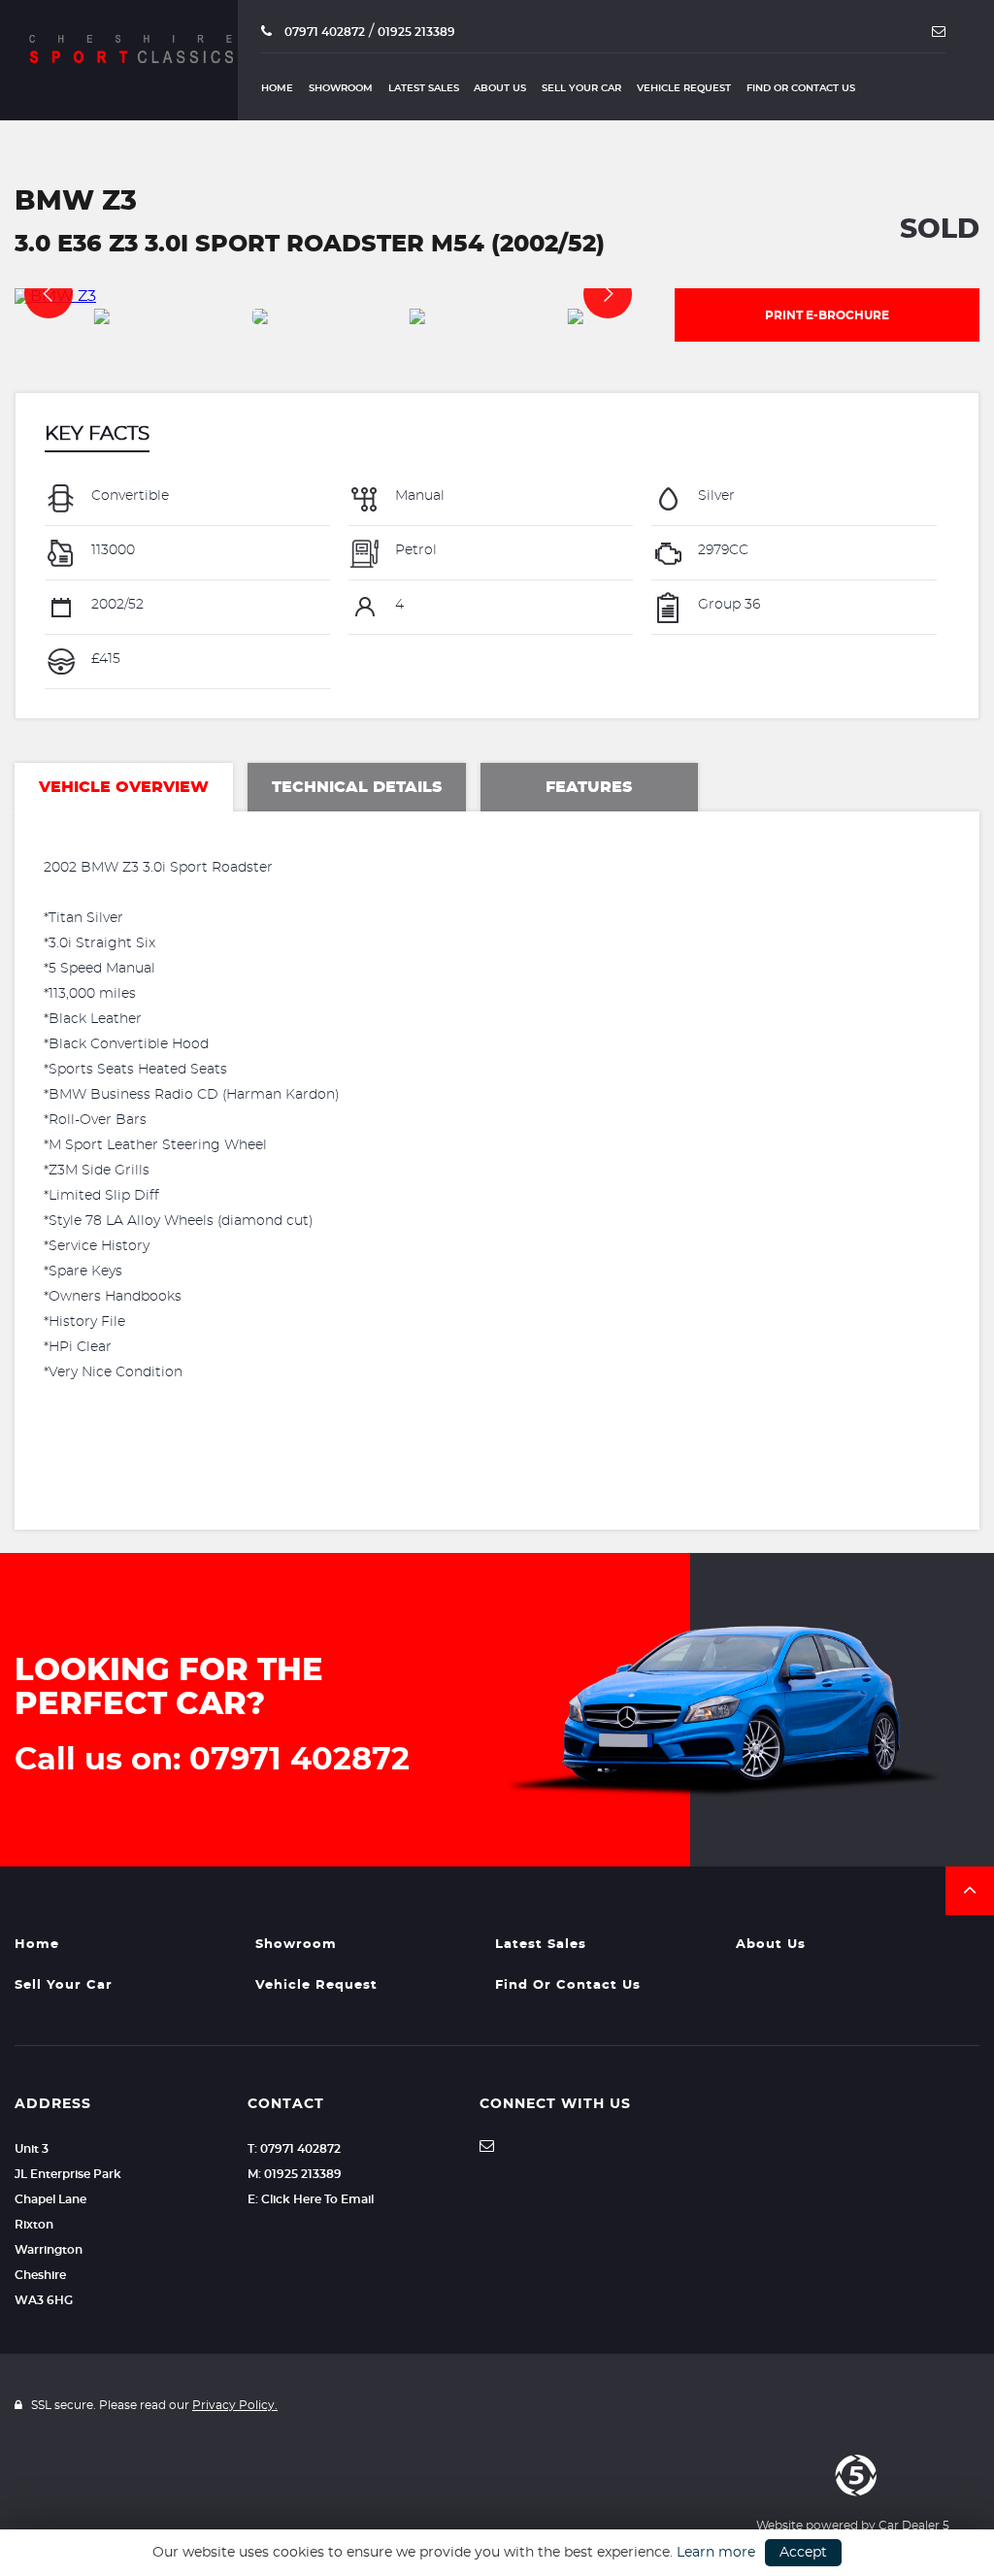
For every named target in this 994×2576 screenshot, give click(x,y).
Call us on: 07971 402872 (212, 1760)
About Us (500, 88)
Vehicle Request (684, 88)
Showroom (341, 88)
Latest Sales (424, 88)
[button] (970, 1891)
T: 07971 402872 (294, 2149)
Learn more (716, 2553)
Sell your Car (581, 88)
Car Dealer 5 (914, 2526)
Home (277, 88)
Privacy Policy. (235, 2405)
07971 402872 (323, 32)
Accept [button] (803, 2553)
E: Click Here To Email (311, 2199)
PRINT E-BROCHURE (827, 315)
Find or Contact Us (801, 88)
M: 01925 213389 (295, 2174)
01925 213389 (416, 32)
